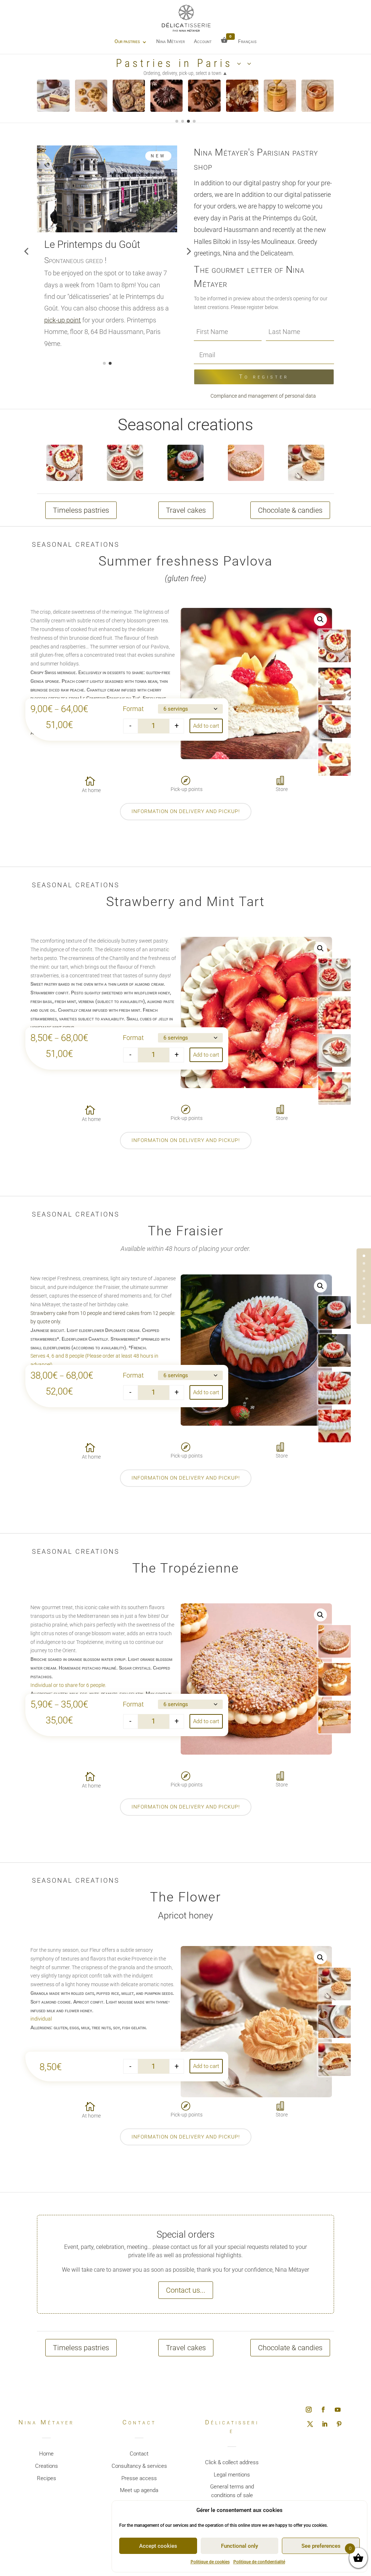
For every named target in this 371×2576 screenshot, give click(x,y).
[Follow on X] (310, 2424)
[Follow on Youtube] (338, 2410)
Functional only (239, 2546)
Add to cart (206, 726)
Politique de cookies (210, 2562)
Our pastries (127, 41)
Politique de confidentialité (259, 2562)
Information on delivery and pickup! (186, 811)
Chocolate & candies (290, 510)
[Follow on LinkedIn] (325, 2424)
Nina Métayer (170, 41)
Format (133, 709)
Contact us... (186, 2290)
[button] (320, 619)
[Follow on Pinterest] (339, 2424)
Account (203, 41)
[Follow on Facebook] (323, 2410)
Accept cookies (158, 2546)
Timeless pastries (81, 510)
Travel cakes (186, 510)
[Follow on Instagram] (309, 2410)
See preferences (321, 2546)
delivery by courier (97, 308)
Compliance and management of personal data (263, 396)
